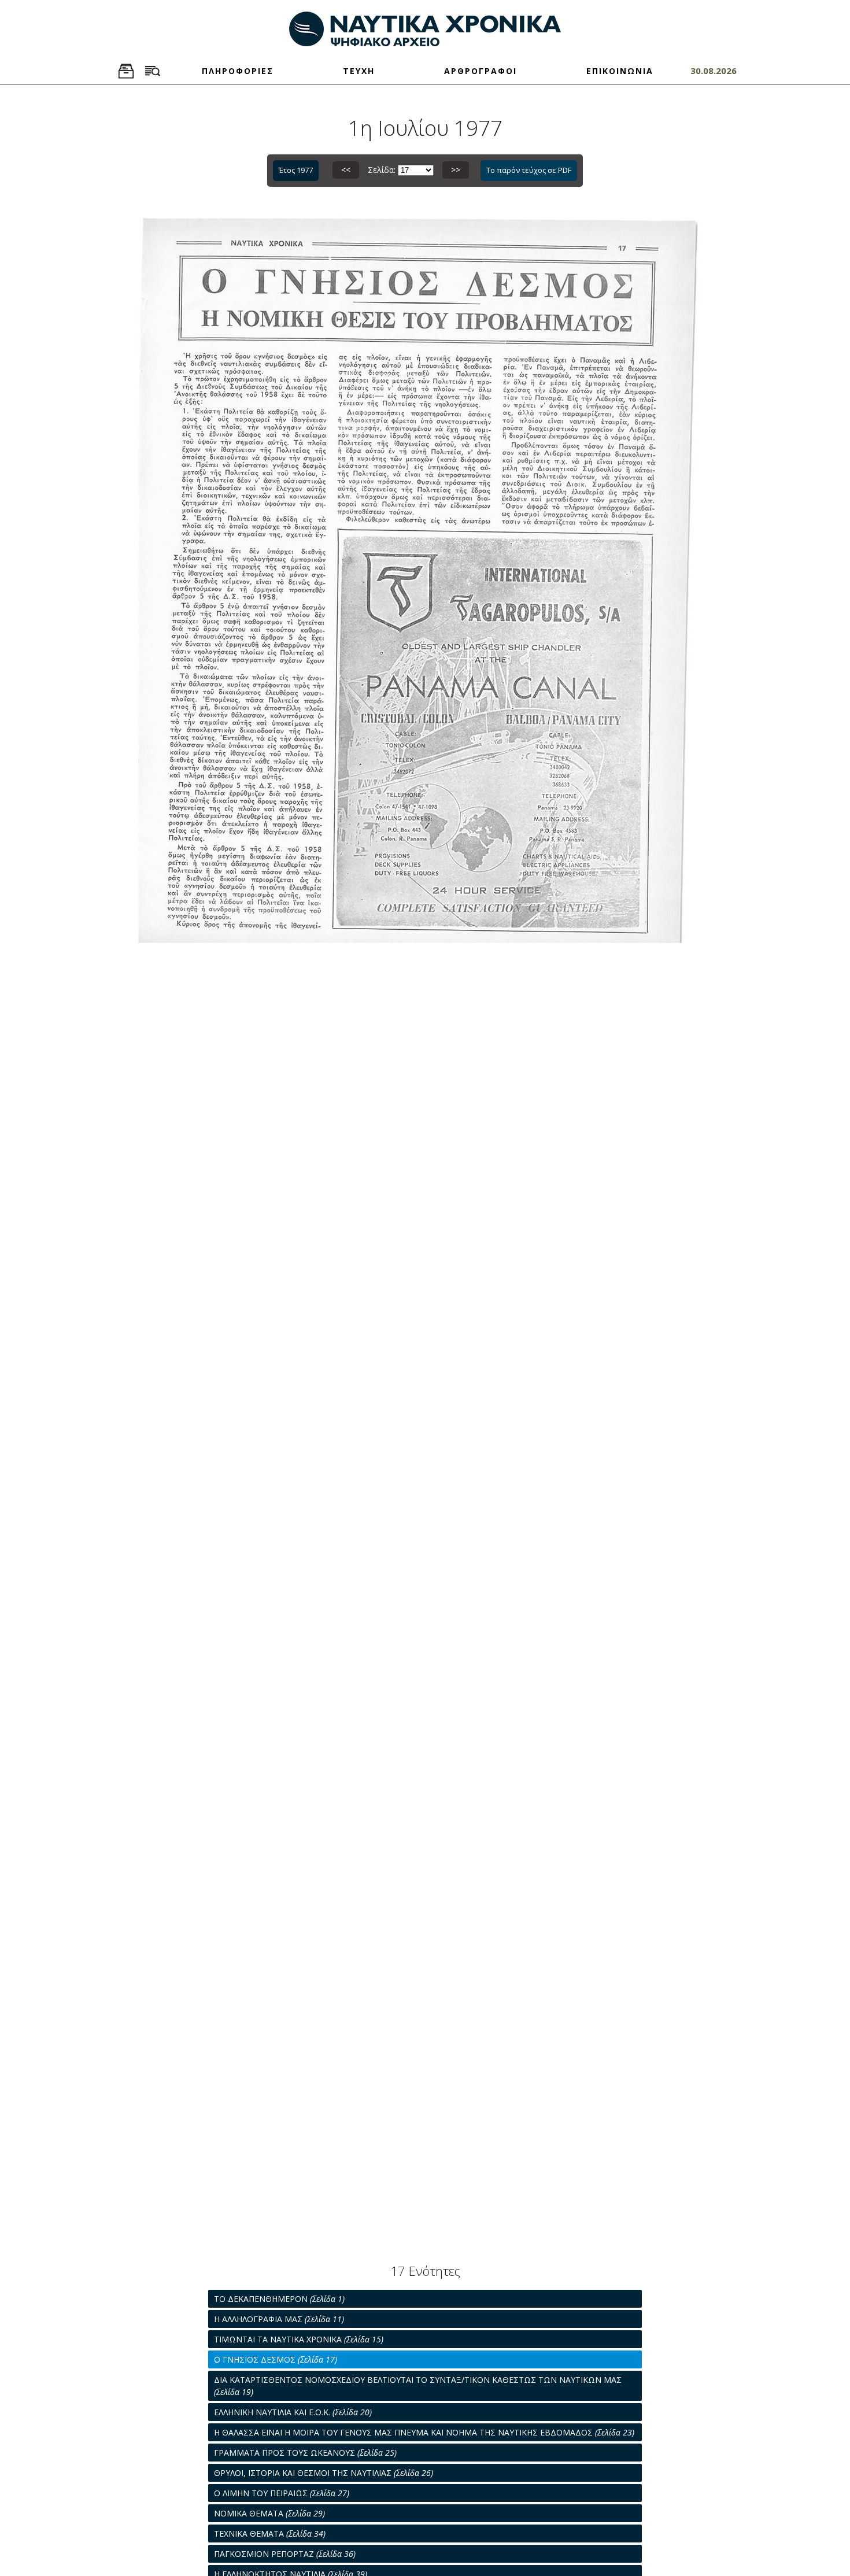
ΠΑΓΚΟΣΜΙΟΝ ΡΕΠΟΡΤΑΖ (285, 2554)
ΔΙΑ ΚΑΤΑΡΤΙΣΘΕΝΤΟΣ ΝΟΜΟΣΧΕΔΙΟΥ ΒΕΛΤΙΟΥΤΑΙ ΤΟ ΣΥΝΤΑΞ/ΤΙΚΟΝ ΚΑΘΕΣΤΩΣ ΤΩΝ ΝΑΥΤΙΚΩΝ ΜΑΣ (418, 2386)
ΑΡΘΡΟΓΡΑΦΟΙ (481, 71)
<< (346, 170)
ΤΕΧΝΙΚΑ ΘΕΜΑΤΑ (270, 2534)
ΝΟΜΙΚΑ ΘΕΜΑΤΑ (269, 2513)
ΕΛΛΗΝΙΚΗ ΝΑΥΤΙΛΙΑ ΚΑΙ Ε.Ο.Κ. (293, 2412)
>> (456, 170)
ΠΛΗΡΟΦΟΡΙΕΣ (238, 71)
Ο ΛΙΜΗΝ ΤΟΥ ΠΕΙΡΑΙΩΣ (282, 2493)
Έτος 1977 (296, 170)
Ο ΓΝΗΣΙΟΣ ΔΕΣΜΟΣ (276, 2359)
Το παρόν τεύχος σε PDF (529, 170)
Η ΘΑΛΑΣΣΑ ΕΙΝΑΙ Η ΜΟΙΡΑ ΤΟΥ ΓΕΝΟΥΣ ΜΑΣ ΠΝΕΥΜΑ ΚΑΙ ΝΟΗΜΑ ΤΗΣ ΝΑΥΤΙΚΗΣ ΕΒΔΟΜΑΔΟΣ (424, 2432)
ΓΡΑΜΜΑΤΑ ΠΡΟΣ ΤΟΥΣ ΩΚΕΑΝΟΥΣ (305, 2453)
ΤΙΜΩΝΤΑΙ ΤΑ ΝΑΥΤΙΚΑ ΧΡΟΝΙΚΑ (299, 2339)
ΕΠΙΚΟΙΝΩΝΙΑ (620, 71)
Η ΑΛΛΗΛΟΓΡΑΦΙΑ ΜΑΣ (279, 2319)
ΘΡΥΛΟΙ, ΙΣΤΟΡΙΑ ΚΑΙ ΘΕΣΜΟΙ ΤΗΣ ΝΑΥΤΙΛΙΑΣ (324, 2473)
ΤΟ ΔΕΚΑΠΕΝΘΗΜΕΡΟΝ (279, 2299)
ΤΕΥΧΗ (359, 71)
